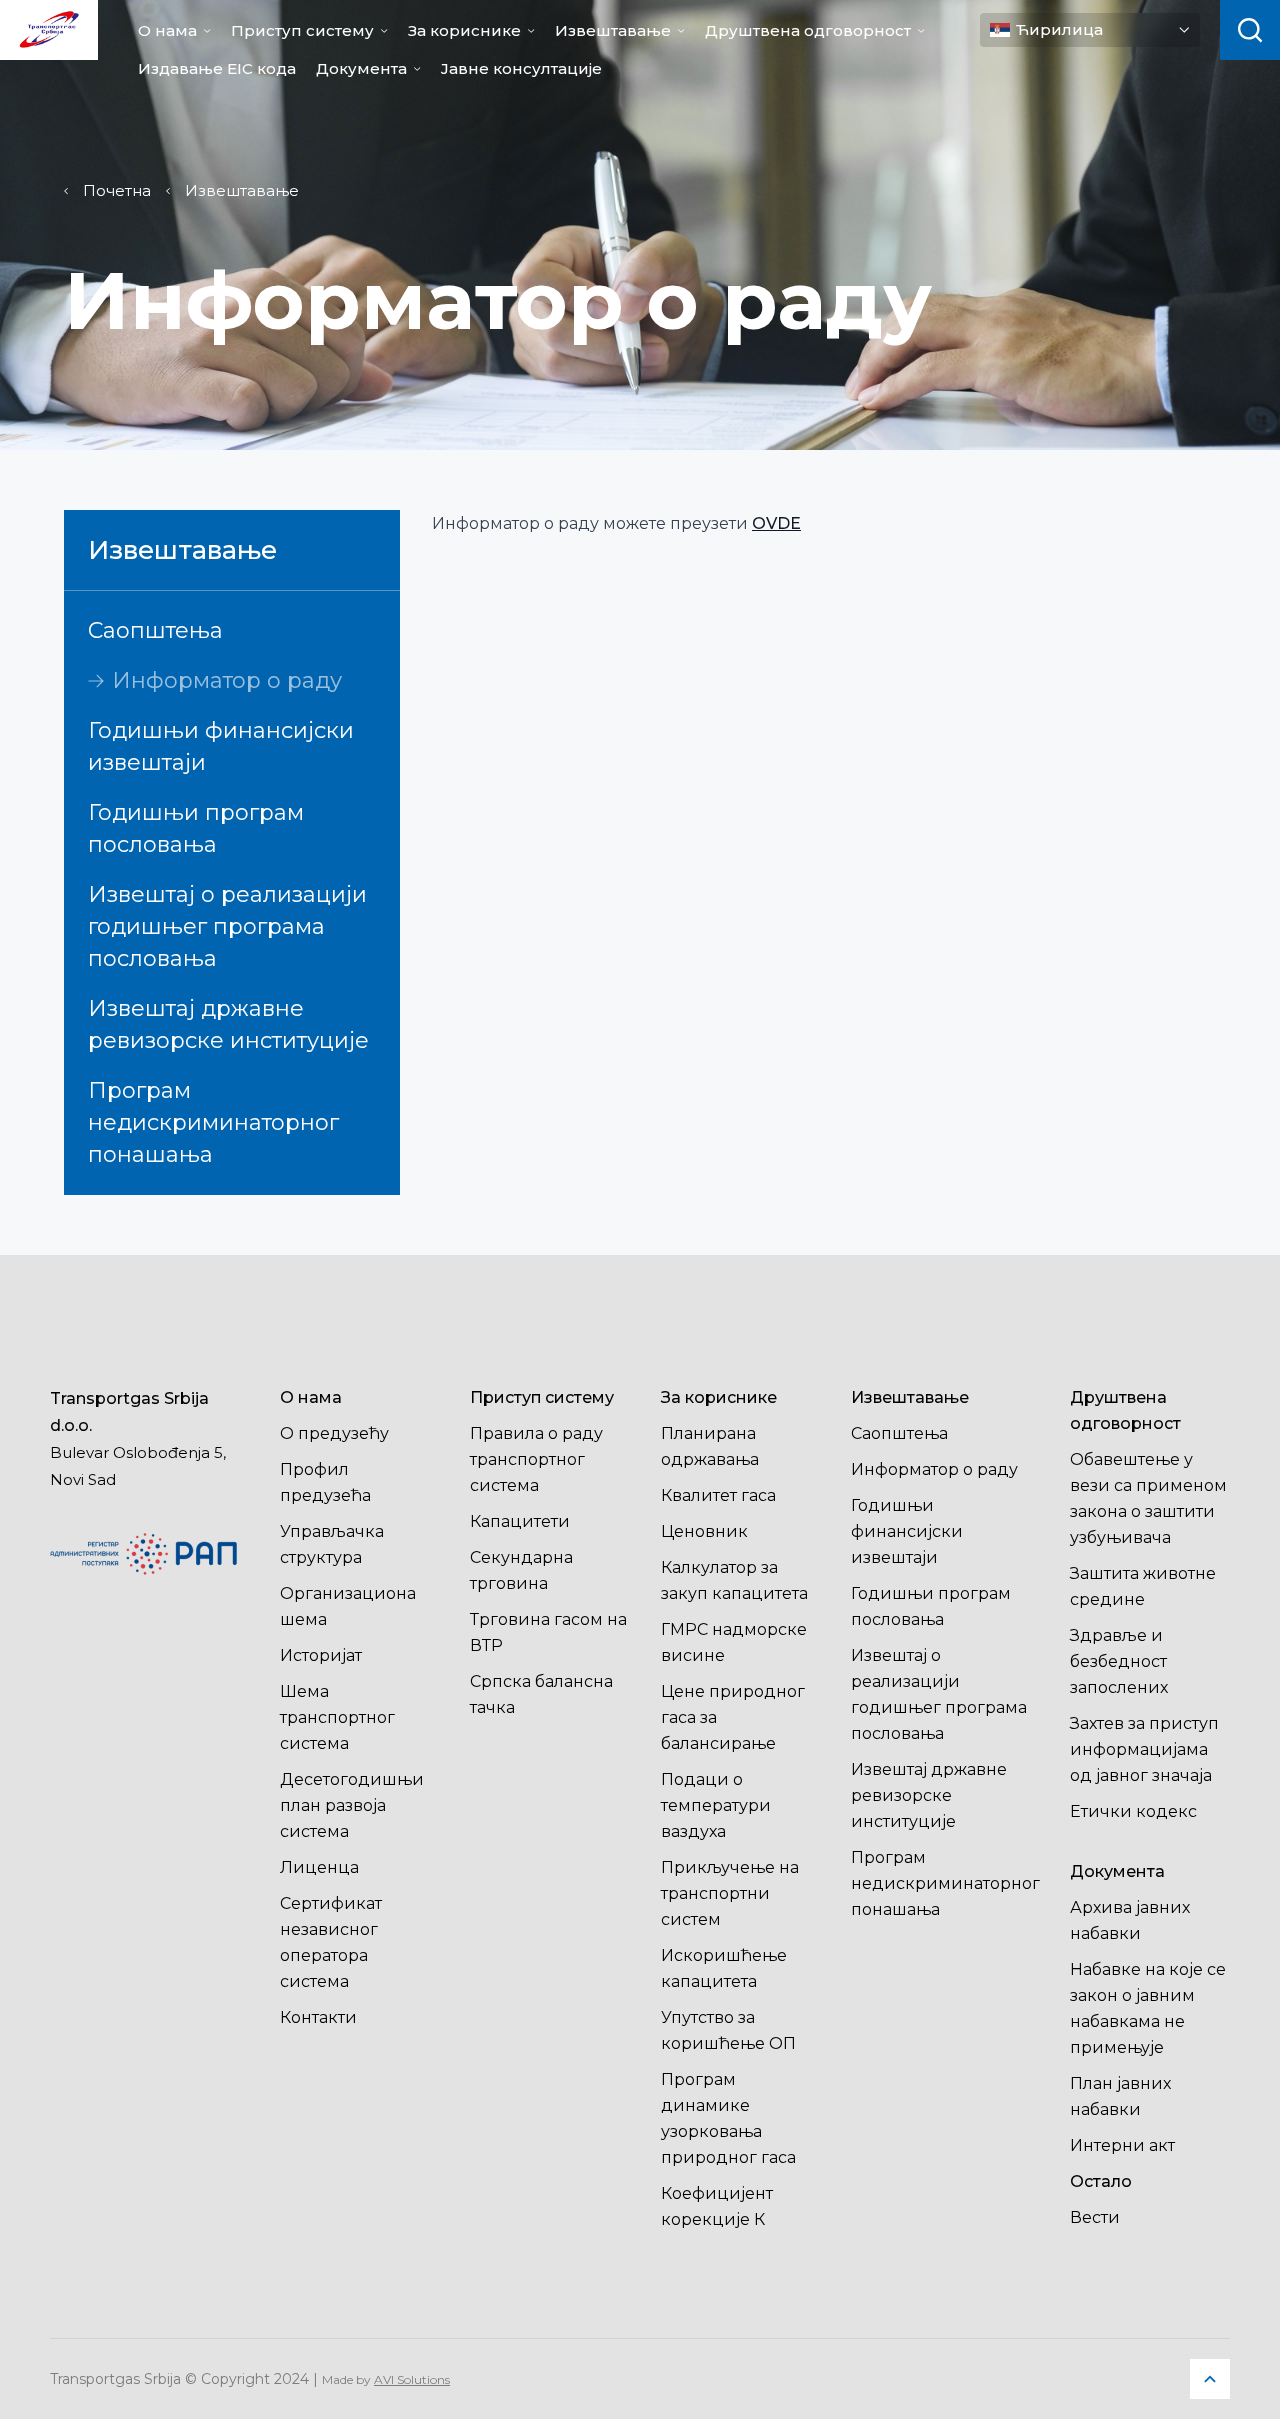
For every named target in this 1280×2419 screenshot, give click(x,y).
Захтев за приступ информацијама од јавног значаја (1144, 1749)
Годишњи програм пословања (196, 828)
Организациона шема (348, 1606)
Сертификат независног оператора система (331, 1942)
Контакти (318, 2017)
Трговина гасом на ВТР (548, 1632)
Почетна (117, 190)
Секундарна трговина (521, 1570)
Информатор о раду (227, 680)
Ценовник (704, 1531)
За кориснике (464, 30)
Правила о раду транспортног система (536, 1459)
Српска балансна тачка (541, 1694)
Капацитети (520, 1521)
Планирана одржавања (710, 1446)
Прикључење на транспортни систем (730, 1893)
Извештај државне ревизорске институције (228, 1024)
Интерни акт (1122, 2145)
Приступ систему (302, 30)
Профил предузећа (325, 1482)
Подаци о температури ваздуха (716, 1805)
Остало (1101, 2181)
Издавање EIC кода (217, 68)
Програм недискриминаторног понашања (213, 1122)
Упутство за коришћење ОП (728, 2030)
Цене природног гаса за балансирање (733, 1717)
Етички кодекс (1133, 1811)
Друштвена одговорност (808, 30)
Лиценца (319, 1867)
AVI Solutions (412, 2379)
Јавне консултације (521, 68)
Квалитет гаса (718, 1495)
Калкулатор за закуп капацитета (734, 1580)
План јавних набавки (1120, 2096)
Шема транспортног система (337, 1717)
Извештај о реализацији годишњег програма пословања (227, 926)
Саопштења (155, 630)
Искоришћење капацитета (724, 1968)
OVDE (776, 523)
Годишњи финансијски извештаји (221, 746)
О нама (167, 30)
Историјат (321, 1655)
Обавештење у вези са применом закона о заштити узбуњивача (1148, 1498)
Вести (1095, 2217)
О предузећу (334, 1433)
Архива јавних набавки (1130, 1920)
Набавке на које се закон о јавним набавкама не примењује (1148, 2008)
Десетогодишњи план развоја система (352, 1805)
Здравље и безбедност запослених (1119, 1661)
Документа (361, 68)
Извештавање (613, 30)
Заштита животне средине (1143, 1586)
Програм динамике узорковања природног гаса (728, 2118)
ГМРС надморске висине (734, 1642)
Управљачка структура (332, 1544)
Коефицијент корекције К (717, 2206)
